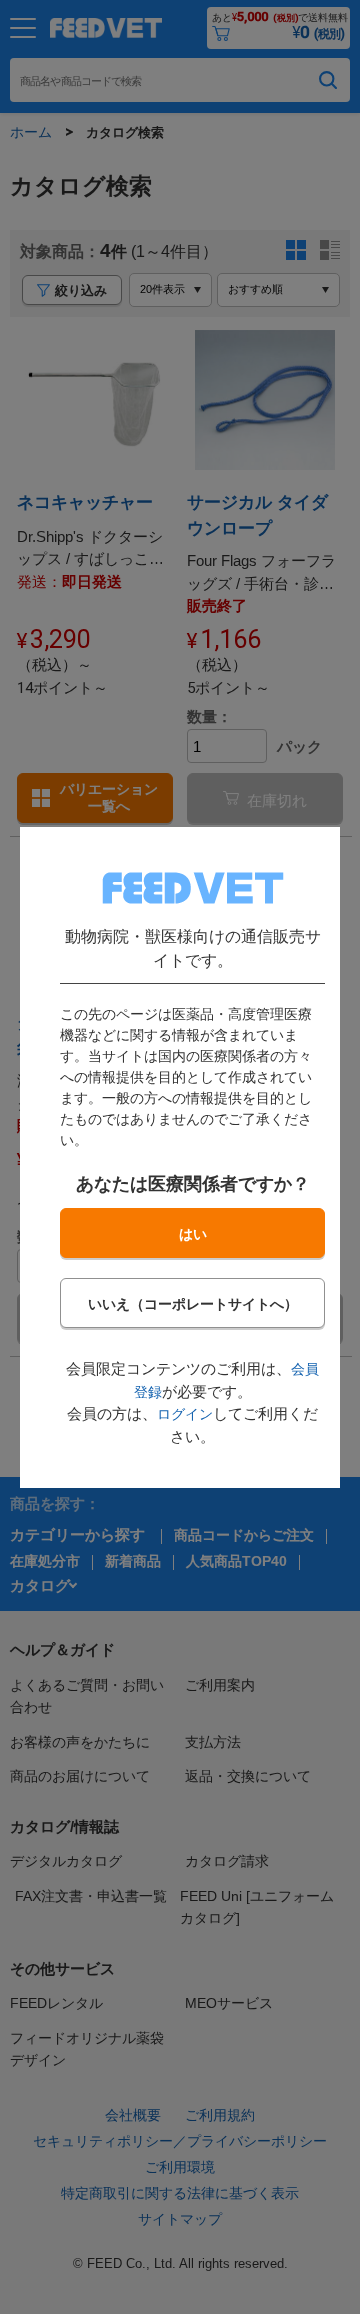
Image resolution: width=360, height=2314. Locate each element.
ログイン (185, 1414)
